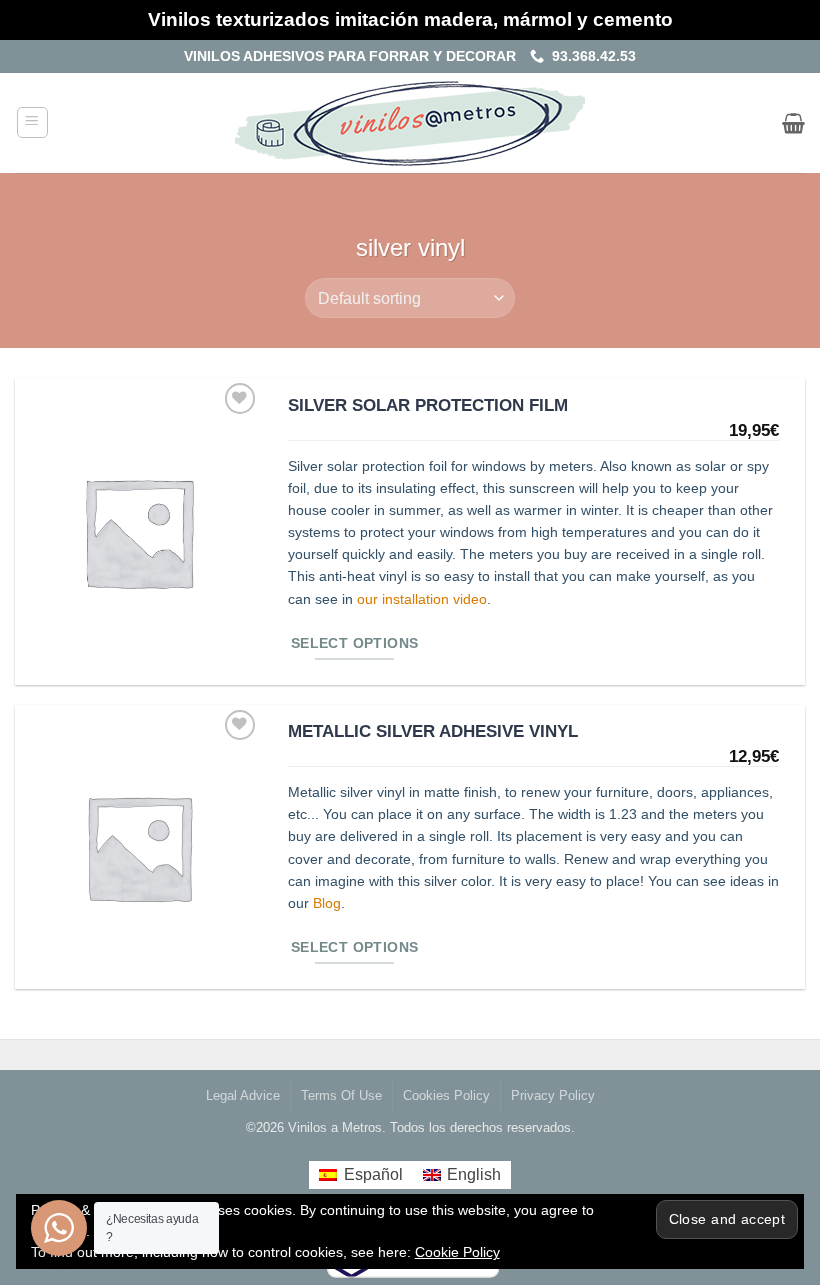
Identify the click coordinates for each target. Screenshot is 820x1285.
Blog (327, 903)
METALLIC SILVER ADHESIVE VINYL (433, 731)
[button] (32, 122)
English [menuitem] (474, 1174)
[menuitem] (360, 1175)
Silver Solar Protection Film (428, 405)
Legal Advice (243, 1096)
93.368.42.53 (590, 56)
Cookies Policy (446, 1096)
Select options (355, 643)
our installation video (422, 599)
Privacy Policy (553, 1096)
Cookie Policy (457, 1252)
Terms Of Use (341, 1096)
